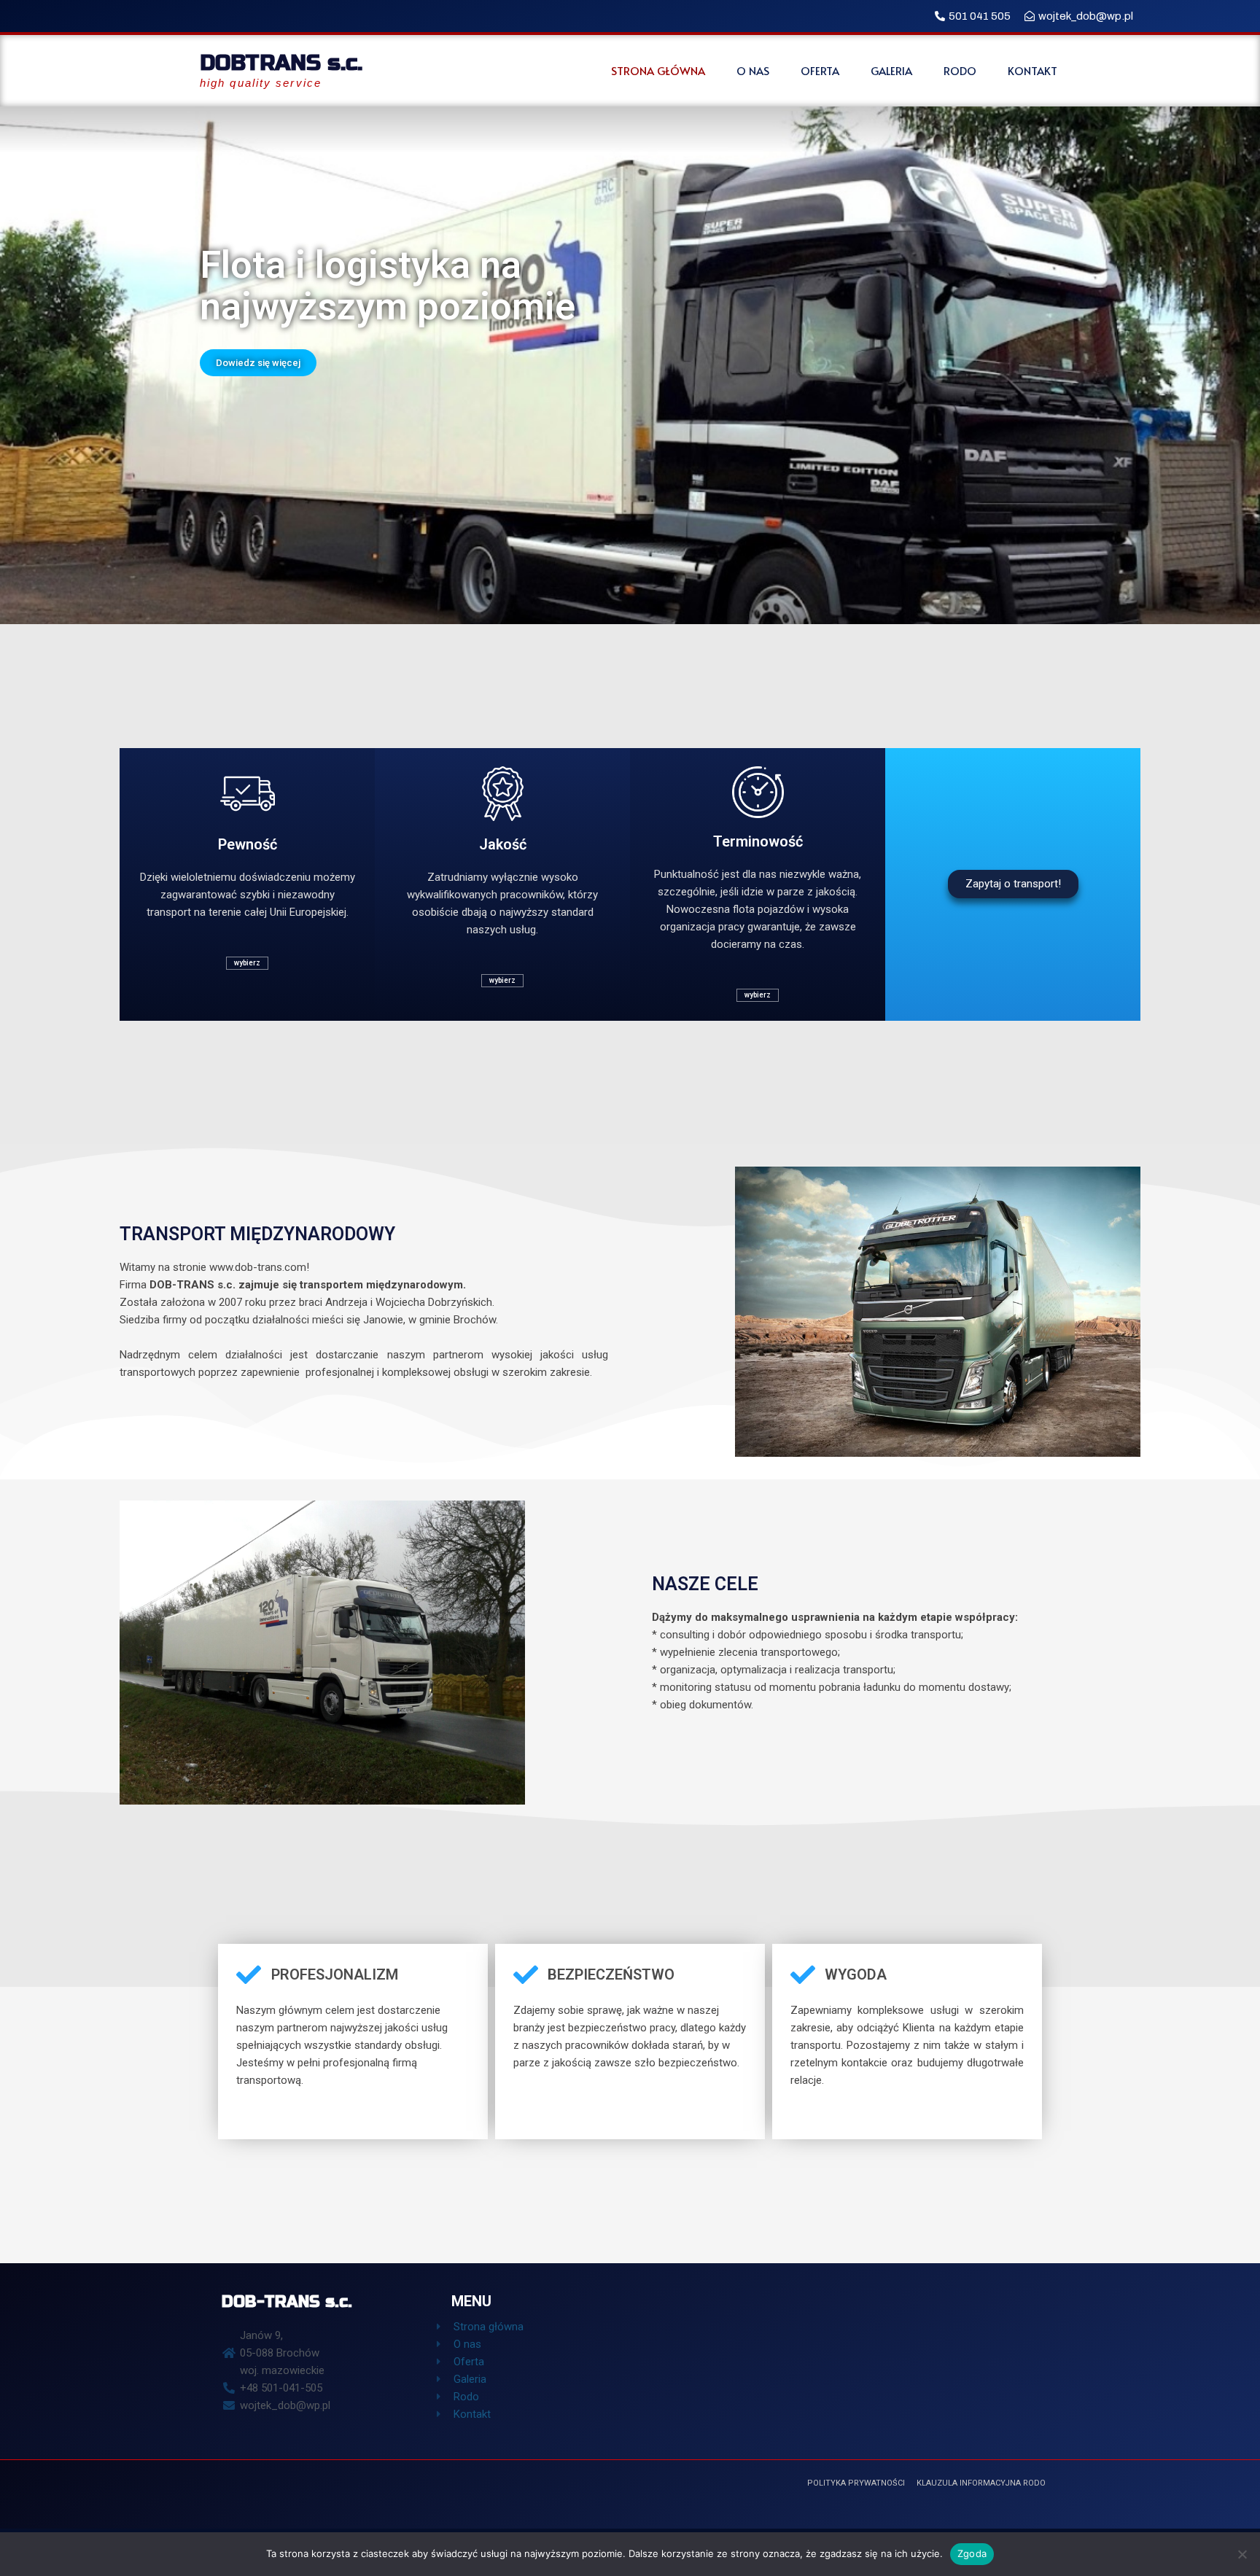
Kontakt (1032, 71)
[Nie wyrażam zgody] (1242, 2554)
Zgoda (972, 2553)
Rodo (960, 71)
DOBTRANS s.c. (281, 63)
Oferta (820, 71)
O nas (753, 71)
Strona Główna (658, 71)
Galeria (891, 71)
